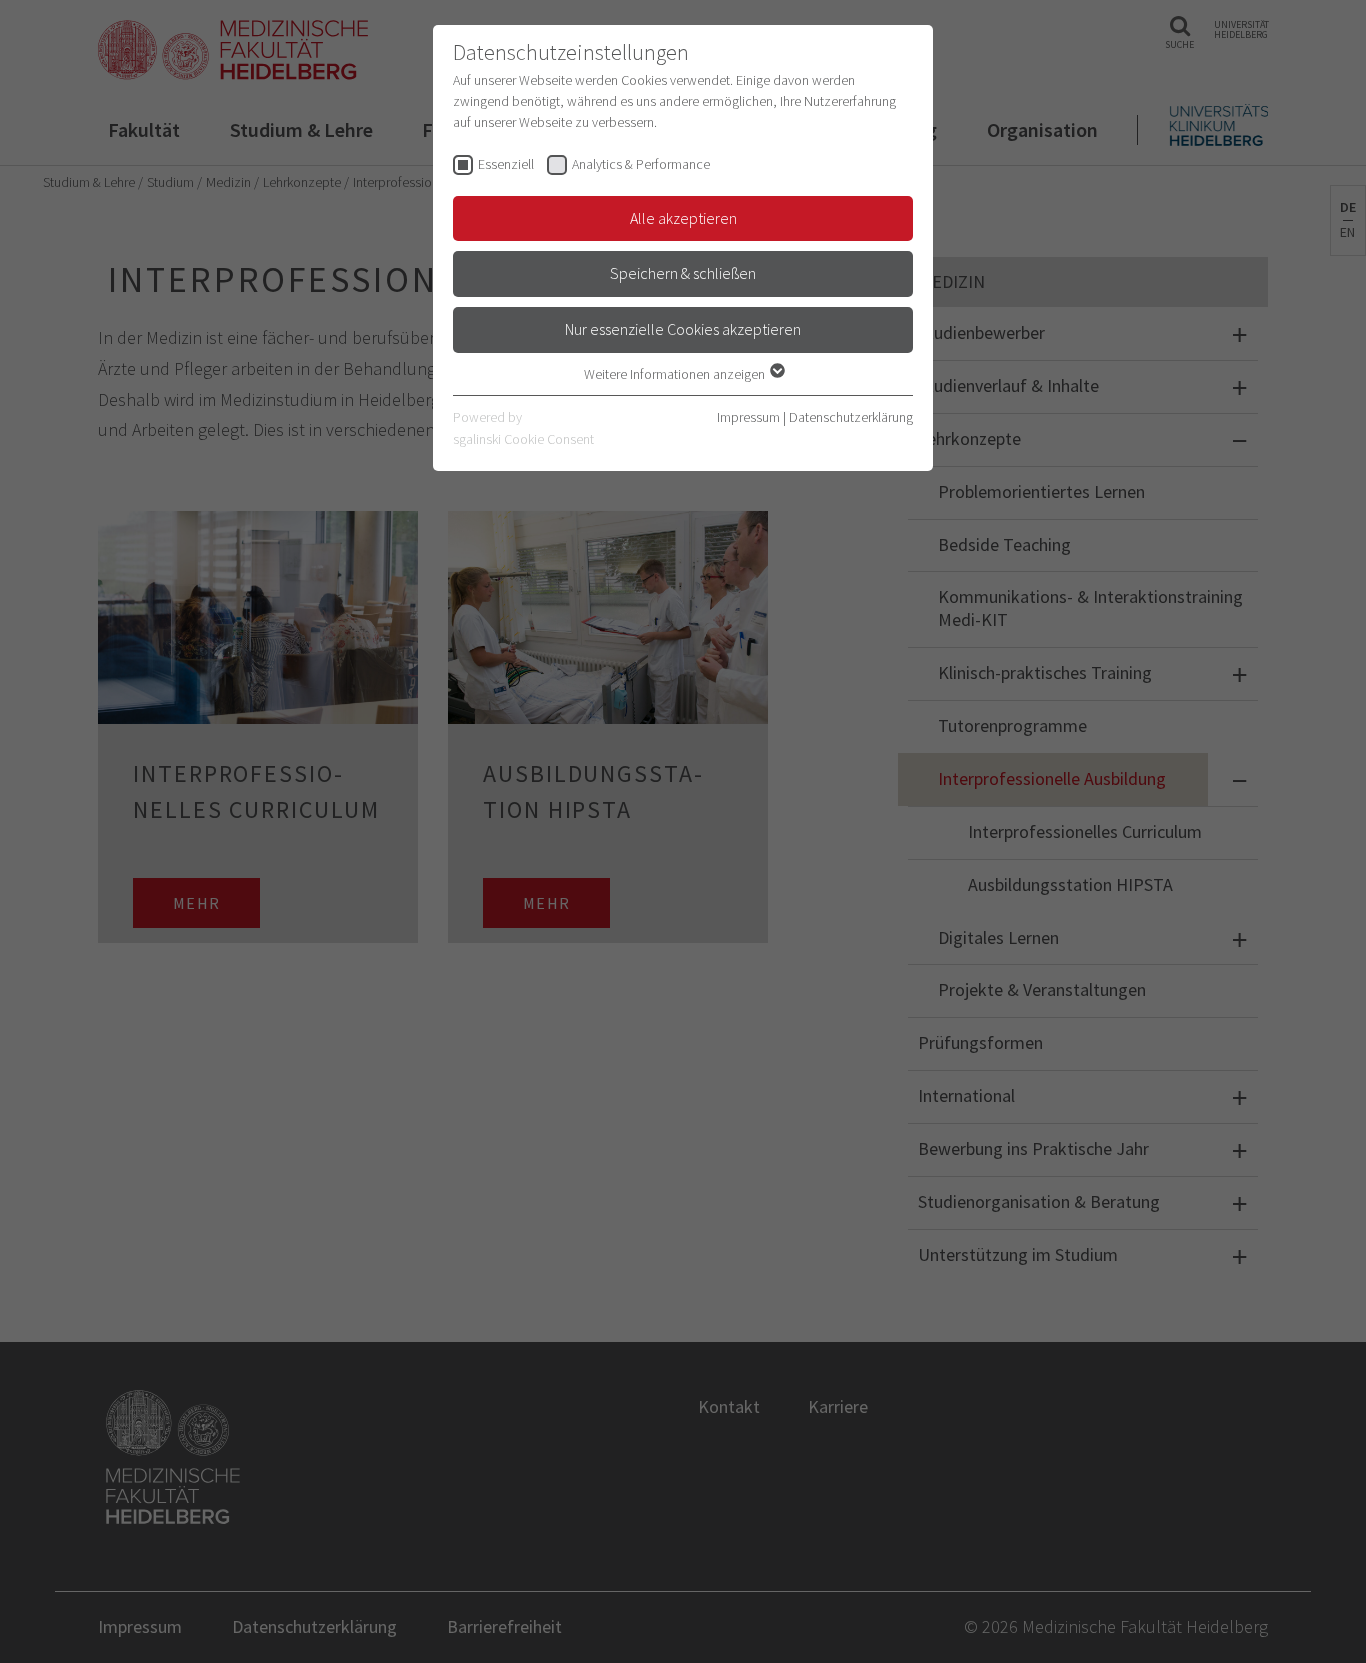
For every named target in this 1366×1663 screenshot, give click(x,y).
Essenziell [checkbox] (506, 164)
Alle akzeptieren (683, 218)
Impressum (748, 417)
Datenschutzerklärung (851, 417)
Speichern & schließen (683, 273)
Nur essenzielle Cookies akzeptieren (683, 329)
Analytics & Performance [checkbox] (641, 164)
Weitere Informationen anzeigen (676, 374)
